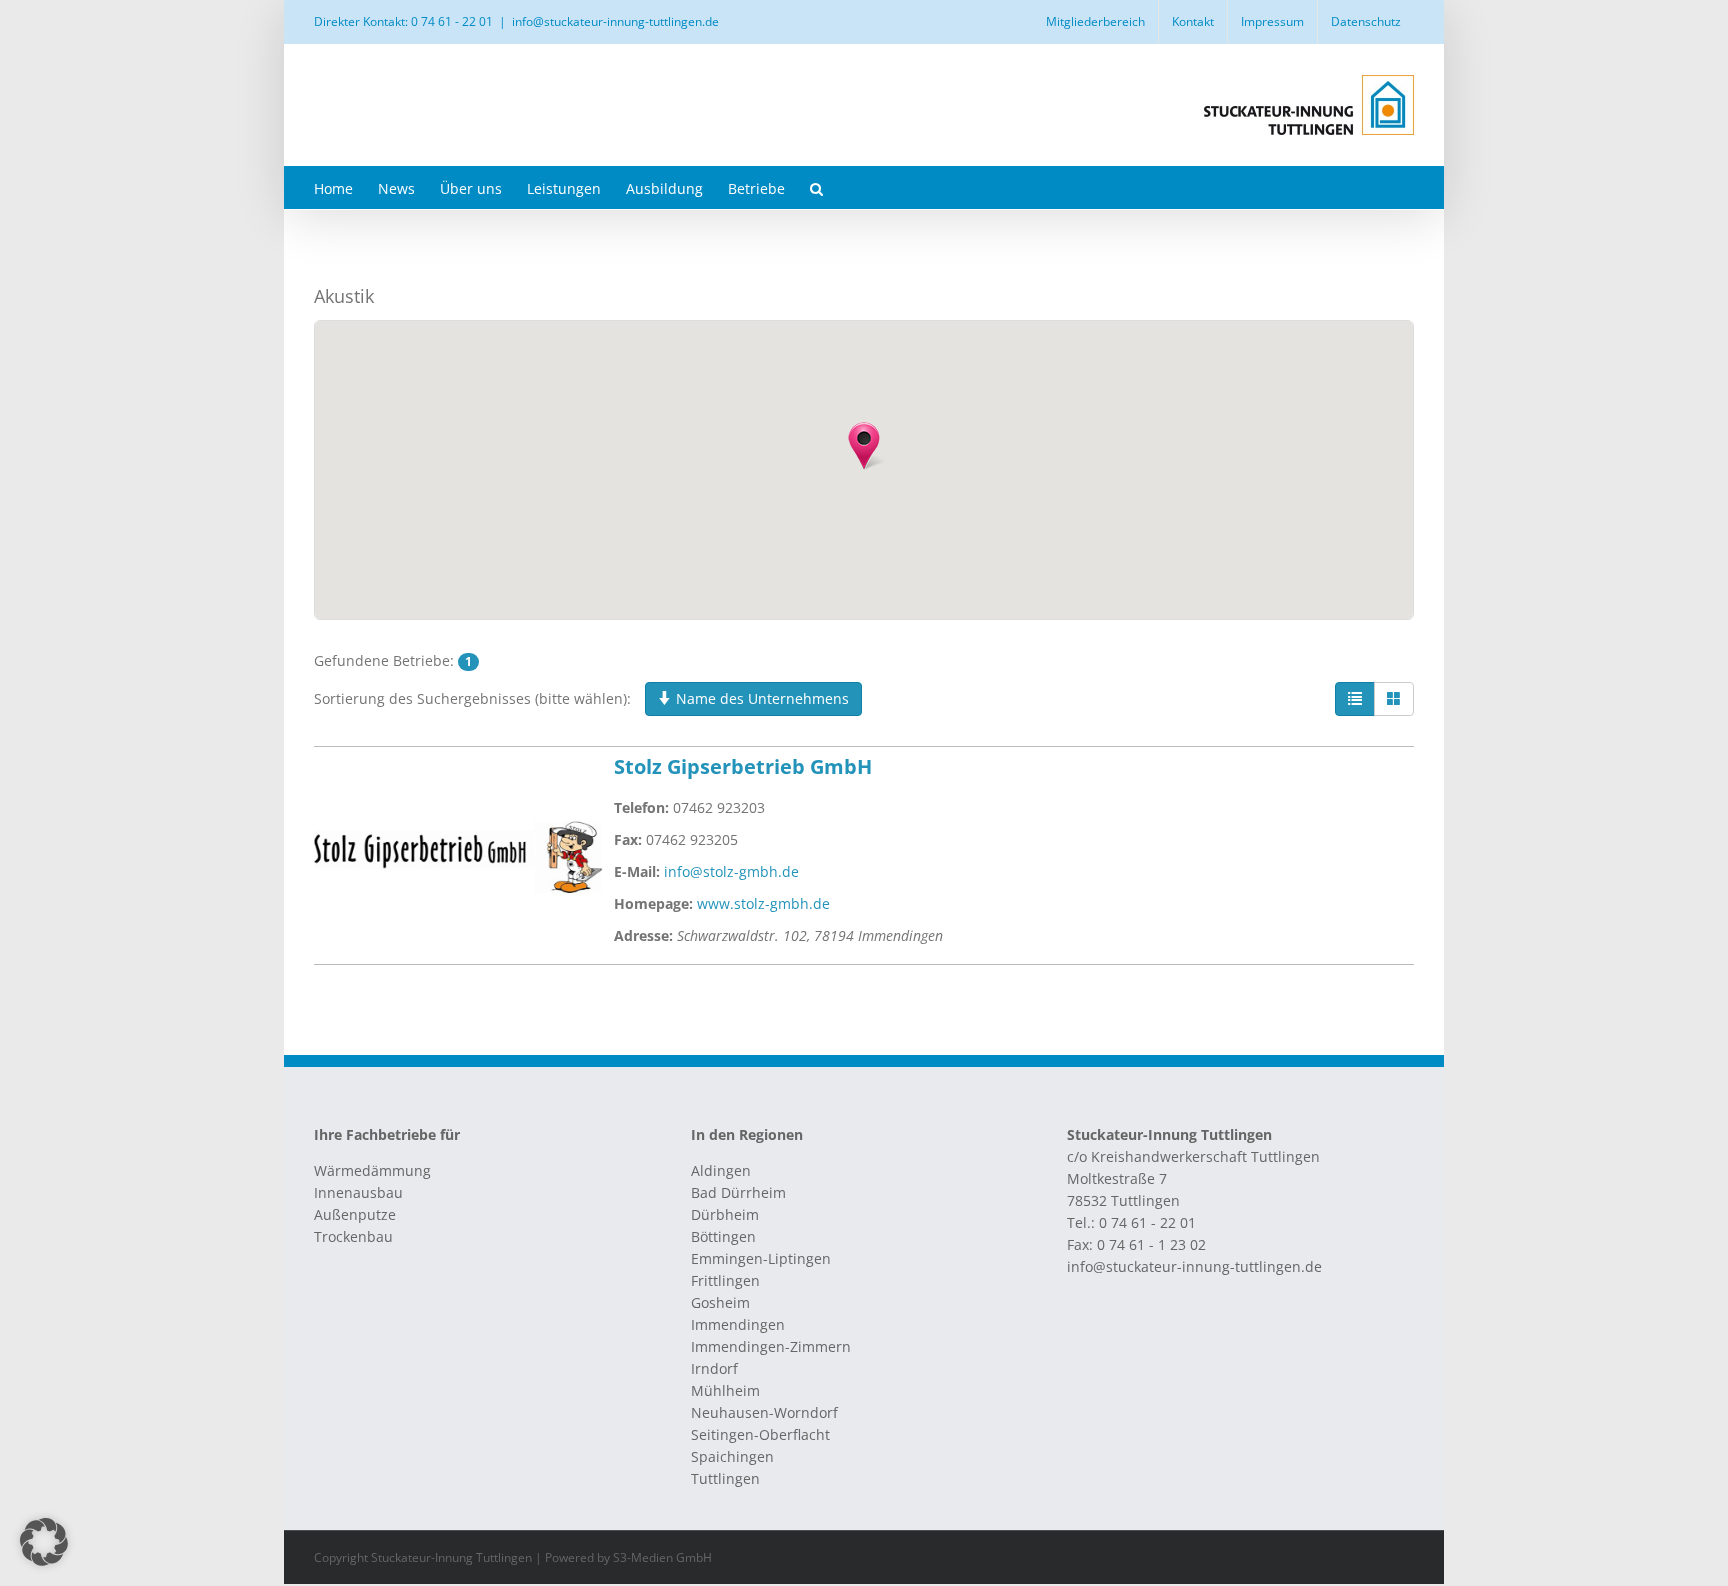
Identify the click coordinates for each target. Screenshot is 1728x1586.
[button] (816, 187)
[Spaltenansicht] (1394, 699)
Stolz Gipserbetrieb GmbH (743, 766)
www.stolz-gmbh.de (763, 903)
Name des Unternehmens (760, 698)
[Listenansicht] (1355, 699)
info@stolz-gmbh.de (731, 871)
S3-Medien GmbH (662, 1557)
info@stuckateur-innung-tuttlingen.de (615, 21)
